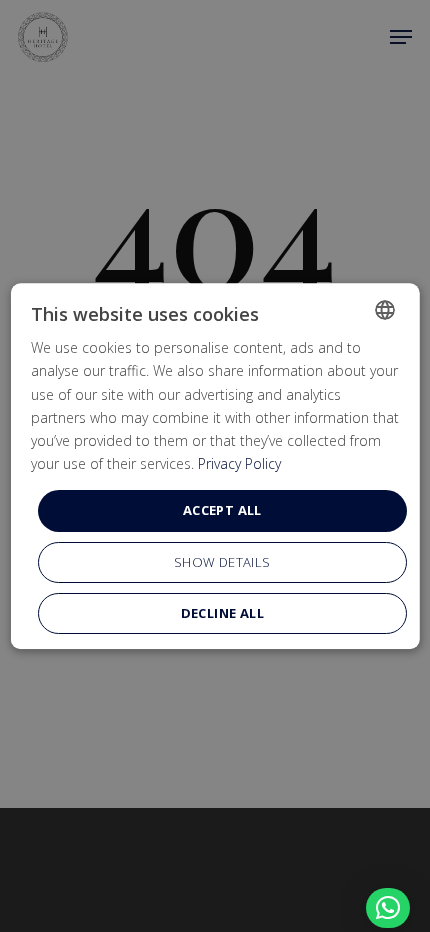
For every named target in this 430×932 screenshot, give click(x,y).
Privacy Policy (239, 463)
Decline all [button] (221, 613)
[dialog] (215, 466)
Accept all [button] (222, 510)
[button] (388, 908)
